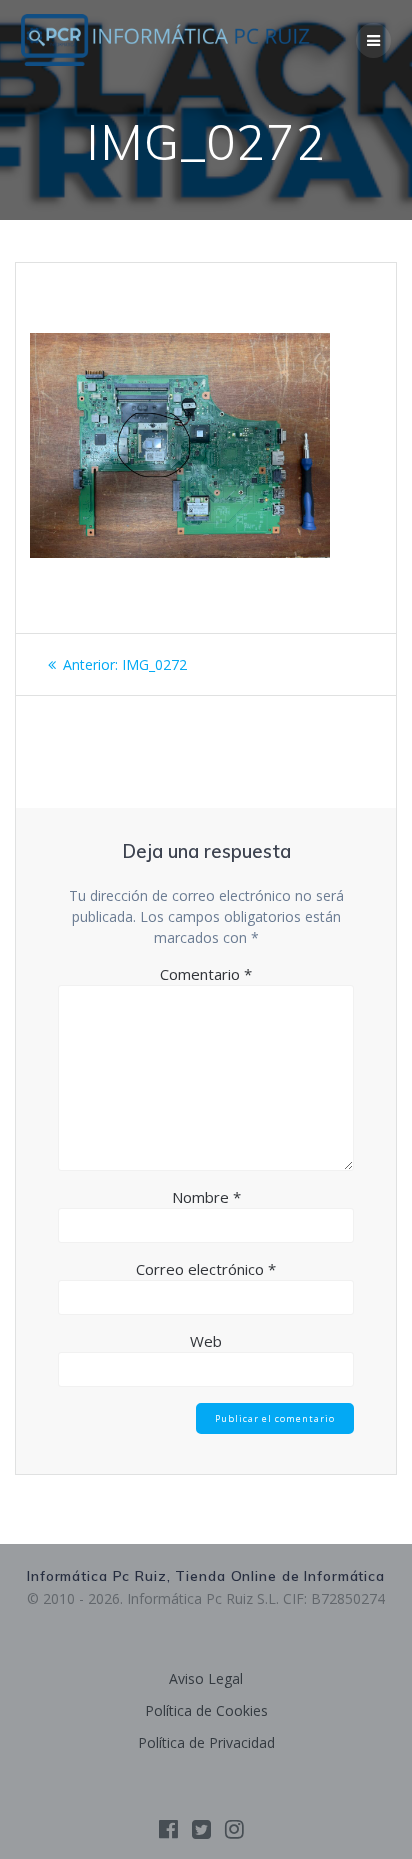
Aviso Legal (206, 1678)
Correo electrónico (206, 1269)
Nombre (206, 1197)
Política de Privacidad (206, 1742)
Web (206, 1341)
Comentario (206, 974)
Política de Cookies (206, 1710)
